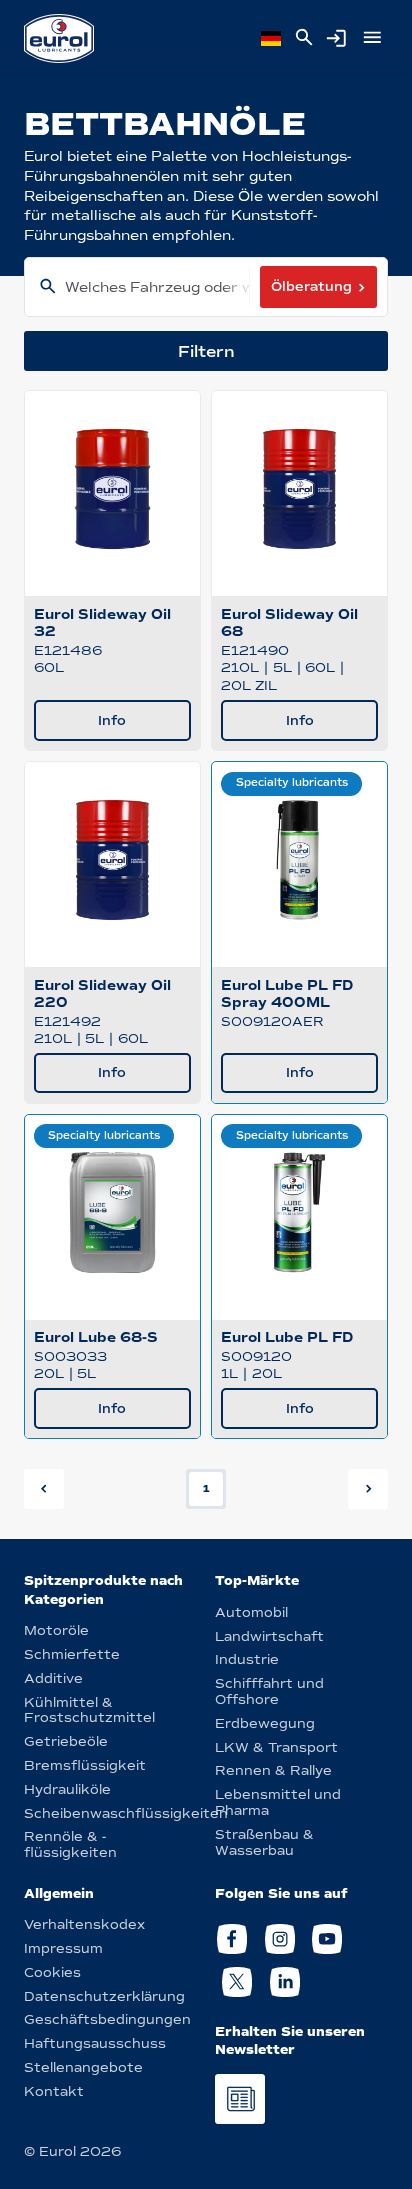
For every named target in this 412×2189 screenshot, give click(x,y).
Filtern (206, 351)
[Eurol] (59, 38)
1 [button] (206, 1488)
